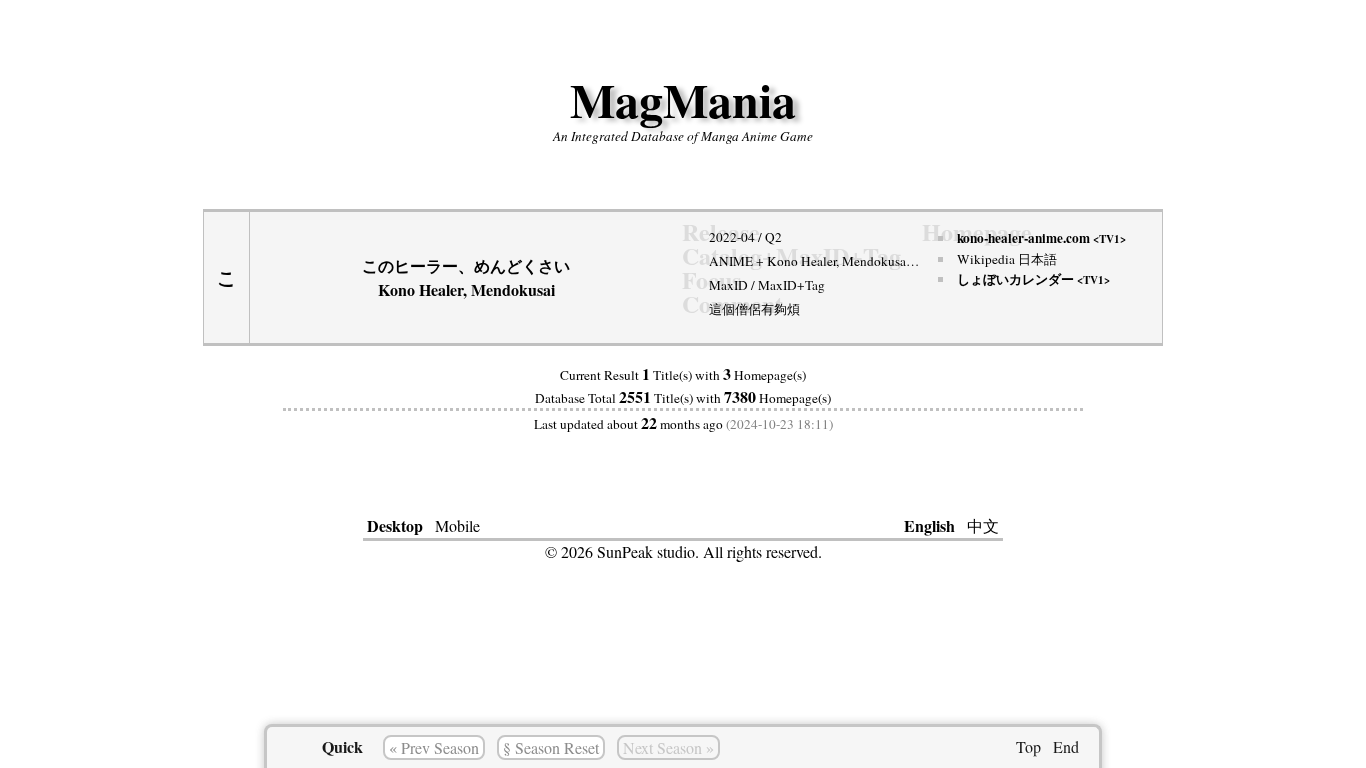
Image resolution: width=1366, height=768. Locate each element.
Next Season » (668, 747)
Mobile (457, 525)
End (1066, 746)
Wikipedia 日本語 (1007, 259)
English (929, 525)
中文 (983, 525)
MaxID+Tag (791, 285)
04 (748, 237)
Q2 (773, 237)
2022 (723, 237)
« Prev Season (434, 747)
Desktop (395, 525)
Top (1028, 746)
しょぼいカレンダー (1033, 279)
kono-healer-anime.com (1041, 238)
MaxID (728, 285)
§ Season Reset (551, 747)
